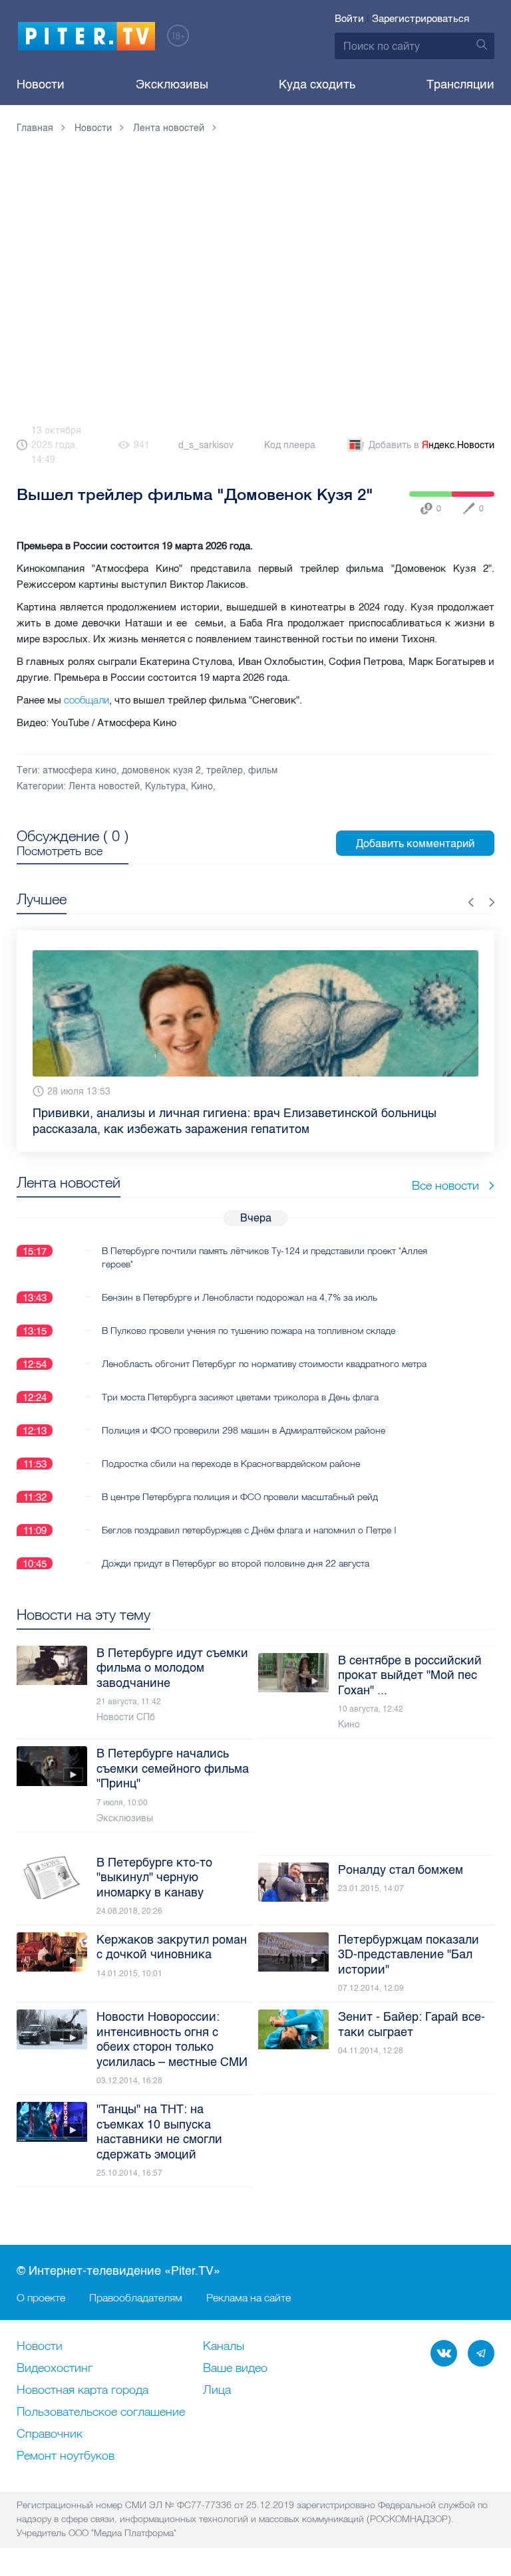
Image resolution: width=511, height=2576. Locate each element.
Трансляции (460, 84)
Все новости (445, 1178)
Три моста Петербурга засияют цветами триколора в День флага (240, 1390)
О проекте (41, 2297)
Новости (41, 84)
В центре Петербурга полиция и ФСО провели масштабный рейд (240, 1489)
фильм (263, 770)
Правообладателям (136, 2297)
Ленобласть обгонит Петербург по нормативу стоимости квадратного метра (264, 1356)
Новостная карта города (83, 2390)
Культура (165, 786)
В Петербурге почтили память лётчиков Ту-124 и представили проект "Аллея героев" (264, 1250)
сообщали (86, 700)
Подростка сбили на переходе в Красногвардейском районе (231, 1456)
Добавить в (431, 445)
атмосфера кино (80, 770)
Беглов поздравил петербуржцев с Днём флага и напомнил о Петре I (249, 1523)
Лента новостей (104, 786)
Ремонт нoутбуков (66, 2456)
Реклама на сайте (249, 2297)
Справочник (50, 2434)
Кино (202, 786)
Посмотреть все (60, 851)
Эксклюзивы (172, 84)
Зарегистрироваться (421, 19)
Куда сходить (317, 84)
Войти (349, 19)
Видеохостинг (55, 2369)
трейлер (225, 770)
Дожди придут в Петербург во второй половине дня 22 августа (236, 1556)
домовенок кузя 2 (161, 770)
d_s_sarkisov (206, 445)
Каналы (224, 2347)
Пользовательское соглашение (101, 2412)
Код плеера (290, 445)
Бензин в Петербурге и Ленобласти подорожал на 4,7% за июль (240, 1290)
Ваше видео (235, 2369)
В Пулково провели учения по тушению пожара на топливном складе (249, 1323)
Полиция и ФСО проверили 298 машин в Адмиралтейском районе (244, 1423)
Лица (217, 2390)
